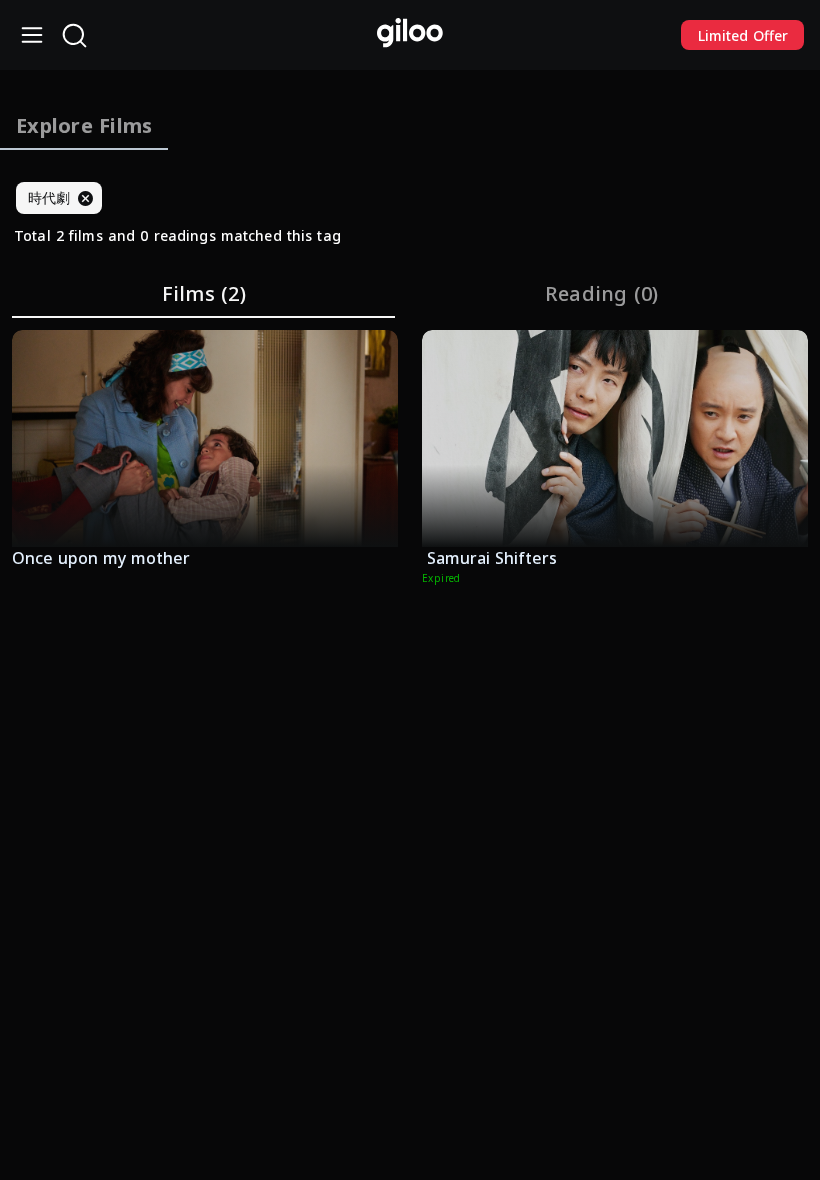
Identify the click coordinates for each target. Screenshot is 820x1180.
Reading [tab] (602, 293)
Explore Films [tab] (84, 125)
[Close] (85, 198)
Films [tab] (204, 293)
